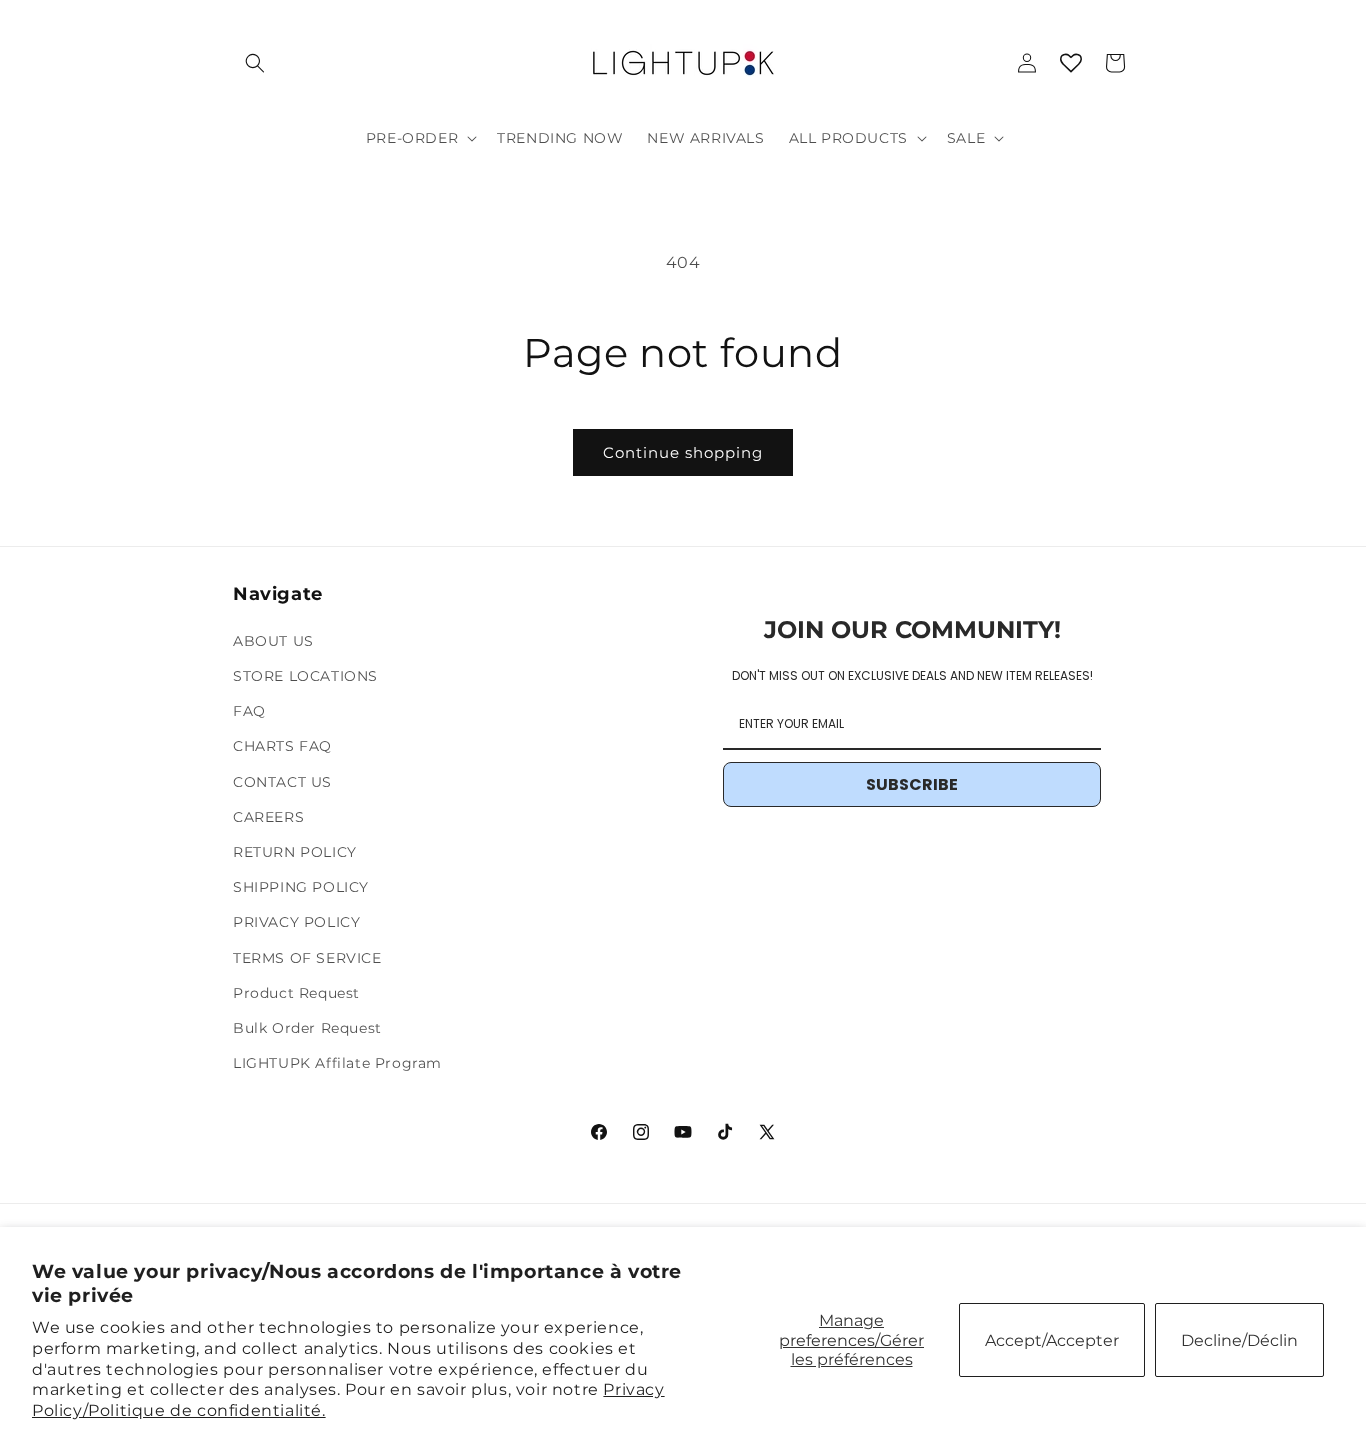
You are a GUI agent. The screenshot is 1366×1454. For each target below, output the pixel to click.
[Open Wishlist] (1071, 63)
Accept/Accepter (1052, 1340)
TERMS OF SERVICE (307, 958)
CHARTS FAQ (282, 746)
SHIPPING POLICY (301, 887)
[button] (255, 63)
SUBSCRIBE (912, 784)
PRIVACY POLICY (296, 922)
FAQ (249, 711)
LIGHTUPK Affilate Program (337, 1063)
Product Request (296, 993)
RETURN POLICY (295, 852)
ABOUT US (273, 641)
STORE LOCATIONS (305, 676)
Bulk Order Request (307, 1028)
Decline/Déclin (1239, 1340)
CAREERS (268, 817)
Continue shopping (683, 452)
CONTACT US (282, 782)
